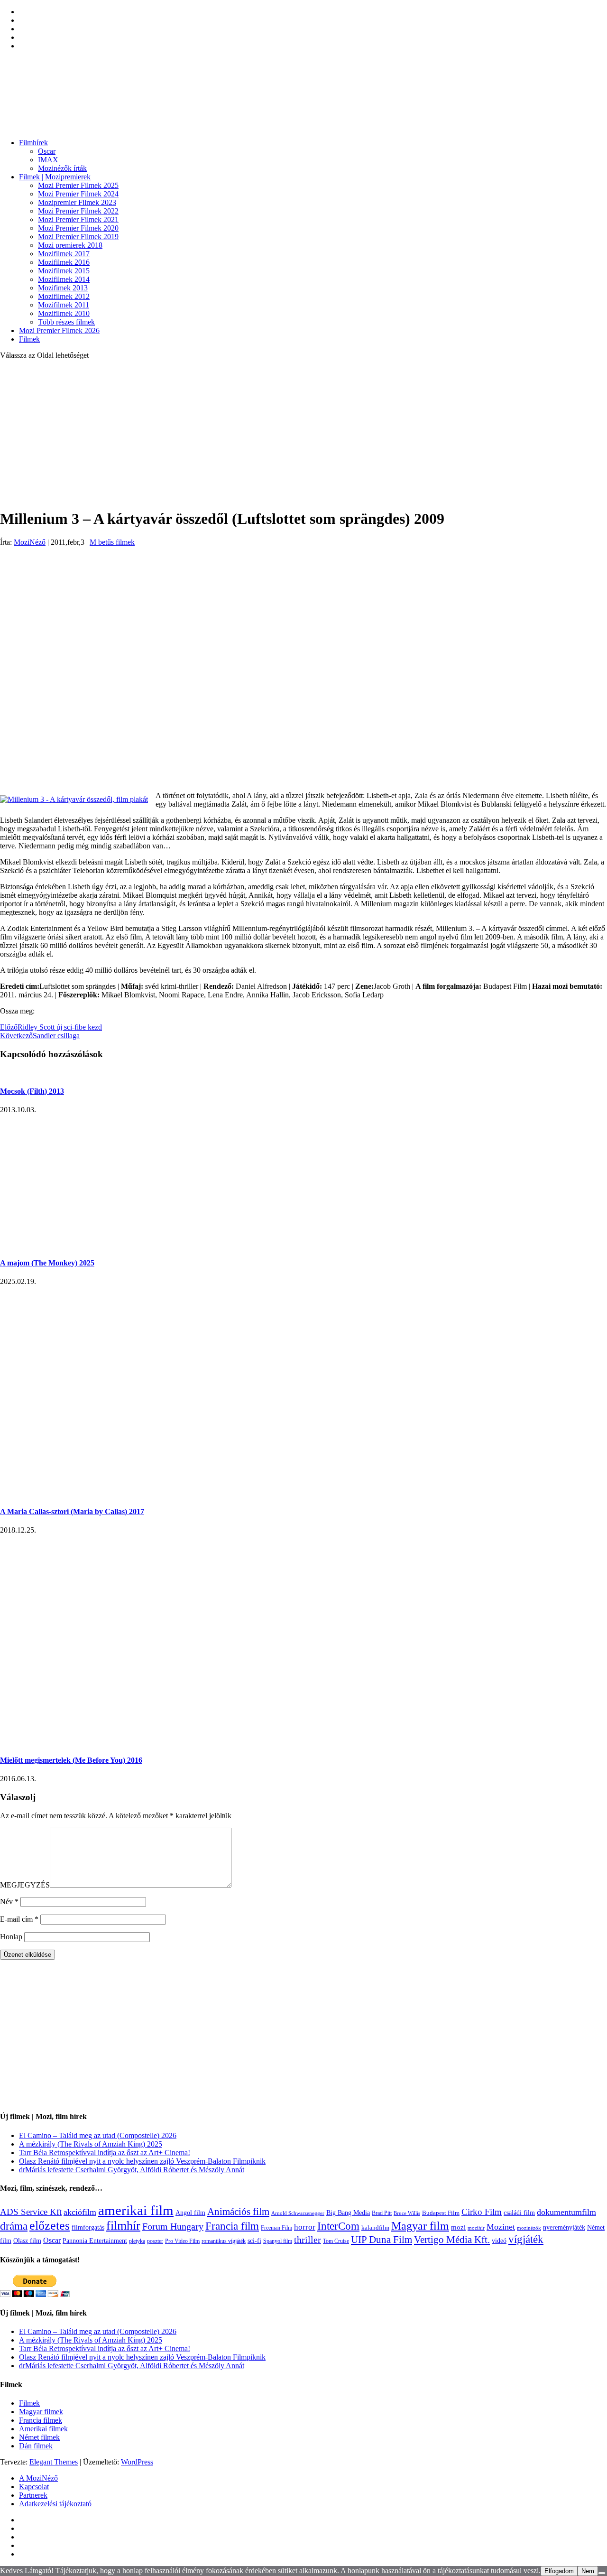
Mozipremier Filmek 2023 (77, 202)
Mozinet (501, 2227)
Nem (588, 2571)
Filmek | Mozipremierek (55, 177)
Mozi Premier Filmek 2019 (78, 237)
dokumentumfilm (566, 2212)
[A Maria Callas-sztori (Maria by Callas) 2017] (179, 1493)
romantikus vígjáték (224, 2241)
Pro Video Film (182, 2241)
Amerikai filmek (43, 2429)
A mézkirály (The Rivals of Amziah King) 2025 (91, 2144)
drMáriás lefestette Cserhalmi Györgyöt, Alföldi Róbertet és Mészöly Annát (132, 2170)
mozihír (476, 2228)
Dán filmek (36, 2446)
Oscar (47, 151)
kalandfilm (375, 2227)
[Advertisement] (303, 434)
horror (305, 2227)
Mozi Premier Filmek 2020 (78, 228)
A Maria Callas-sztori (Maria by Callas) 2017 (72, 1511)
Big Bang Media (348, 2213)
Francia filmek (41, 2420)
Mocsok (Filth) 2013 (32, 1091)
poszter (155, 2241)
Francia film (232, 2226)
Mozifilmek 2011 (64, 305)
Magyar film (420, 2226)
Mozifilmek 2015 (64, 271)
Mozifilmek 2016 (64, 262)
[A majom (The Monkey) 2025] (104, 1244)
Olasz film (27, 2241)
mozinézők (529, 2228)
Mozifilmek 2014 (64, 279)
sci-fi (254, 2241)
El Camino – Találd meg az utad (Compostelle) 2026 (98, 2135)
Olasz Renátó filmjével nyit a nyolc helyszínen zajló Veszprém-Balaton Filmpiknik (142, 2161)
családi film (519, 2213)
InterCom (338, 2226)
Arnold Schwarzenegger (298, 2213)
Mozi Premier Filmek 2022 (78, 211)
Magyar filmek (41, 2412)
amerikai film (136, 2210)
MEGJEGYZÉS (25, 1885)
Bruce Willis (407, 2213)
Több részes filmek (66, 322)
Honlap (11, 1937)
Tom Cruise (336, 2241)
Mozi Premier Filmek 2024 (78, 194)
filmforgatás (88, 2227)
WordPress (137, 2462)
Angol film (190, 2213)
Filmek (29, 339)
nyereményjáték (564, 2227)
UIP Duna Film (382, 2240)
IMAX (48, 160)
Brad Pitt (382, 2213)
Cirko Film (482, 2212)
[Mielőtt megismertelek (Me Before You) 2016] (152, 1742)
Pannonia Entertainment (95, 2241)
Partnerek (33, 2495)
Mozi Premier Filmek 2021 (78, 219)
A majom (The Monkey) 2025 (47, 1263)
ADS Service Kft (31, 2212)
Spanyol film (278, 2241)
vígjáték (526, 2239)
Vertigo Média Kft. (452, 2240)
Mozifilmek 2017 (64, 254)
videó (499, 2241)
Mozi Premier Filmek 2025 (78, 185)
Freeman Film (276, 2228)
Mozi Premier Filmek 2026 (59, 330)
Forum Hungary (173, 2226)
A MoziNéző (38, 2478)
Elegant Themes (54, 2462)
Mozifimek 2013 (63, 288)
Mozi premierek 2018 (70, 245)
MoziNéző (30, 542)
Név (9, 1902)
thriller (308, 2240)
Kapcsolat (34, 2487)
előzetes (50, 2226)
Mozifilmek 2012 (64, 296)
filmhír (123, 2225)
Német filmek (39, 2437)
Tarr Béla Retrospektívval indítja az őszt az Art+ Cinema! (105, 2153)
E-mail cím (19, 1919)
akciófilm (80, 2212)
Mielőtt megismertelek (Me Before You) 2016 (71, 1760)
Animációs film (238, 2212)
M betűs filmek (112, 542)
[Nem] (602, 2573)
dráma (14, 2226)
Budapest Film (441, 2213)
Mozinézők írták (62, 168)
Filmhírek (33, 143)
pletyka (137, 2241)
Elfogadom (559, 2571)
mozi (458, 2227)
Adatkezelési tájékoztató (55, 2504)
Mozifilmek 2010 (64, 313)
